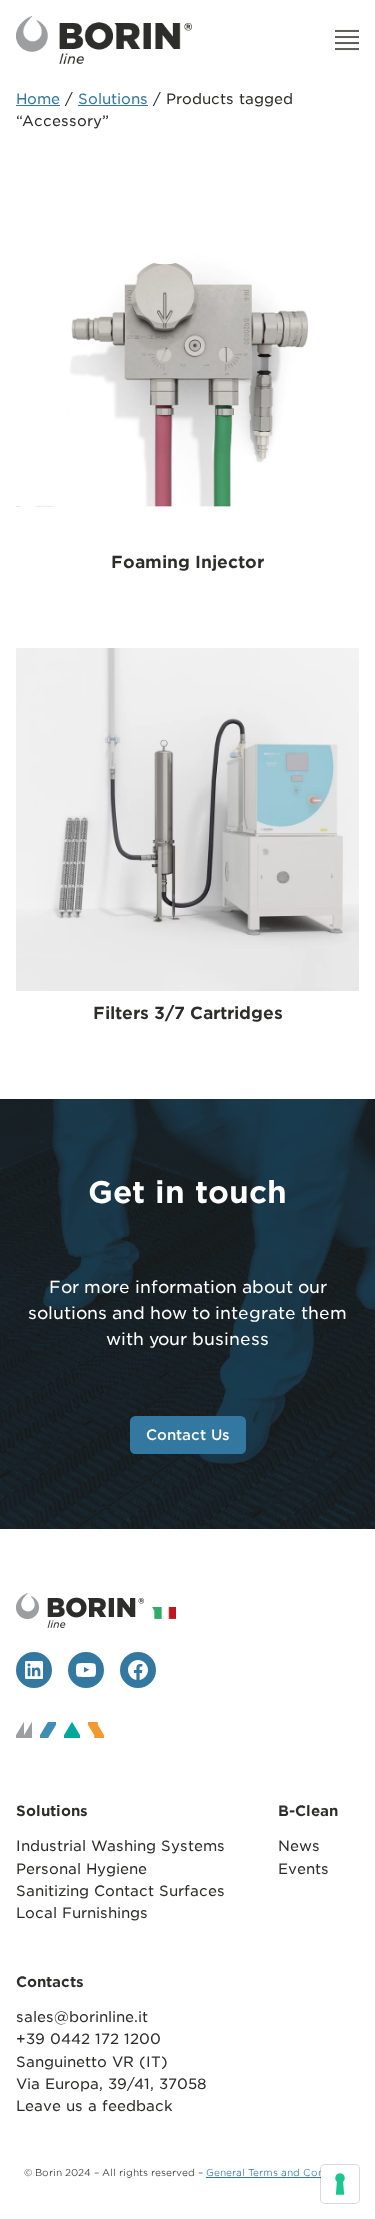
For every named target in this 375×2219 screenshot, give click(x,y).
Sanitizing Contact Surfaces (123, 1890)
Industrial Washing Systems (120, 1845)
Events (303, 1868)
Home (38, 98)
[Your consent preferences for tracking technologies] (340, 2184)
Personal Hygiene (81, 1868)
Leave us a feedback (94, 2105)
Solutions (113, 98)
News (299, 1845)
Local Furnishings (82, 1912)
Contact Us (188, 1434)
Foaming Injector (187, 562)
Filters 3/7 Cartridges (188, 1013)
